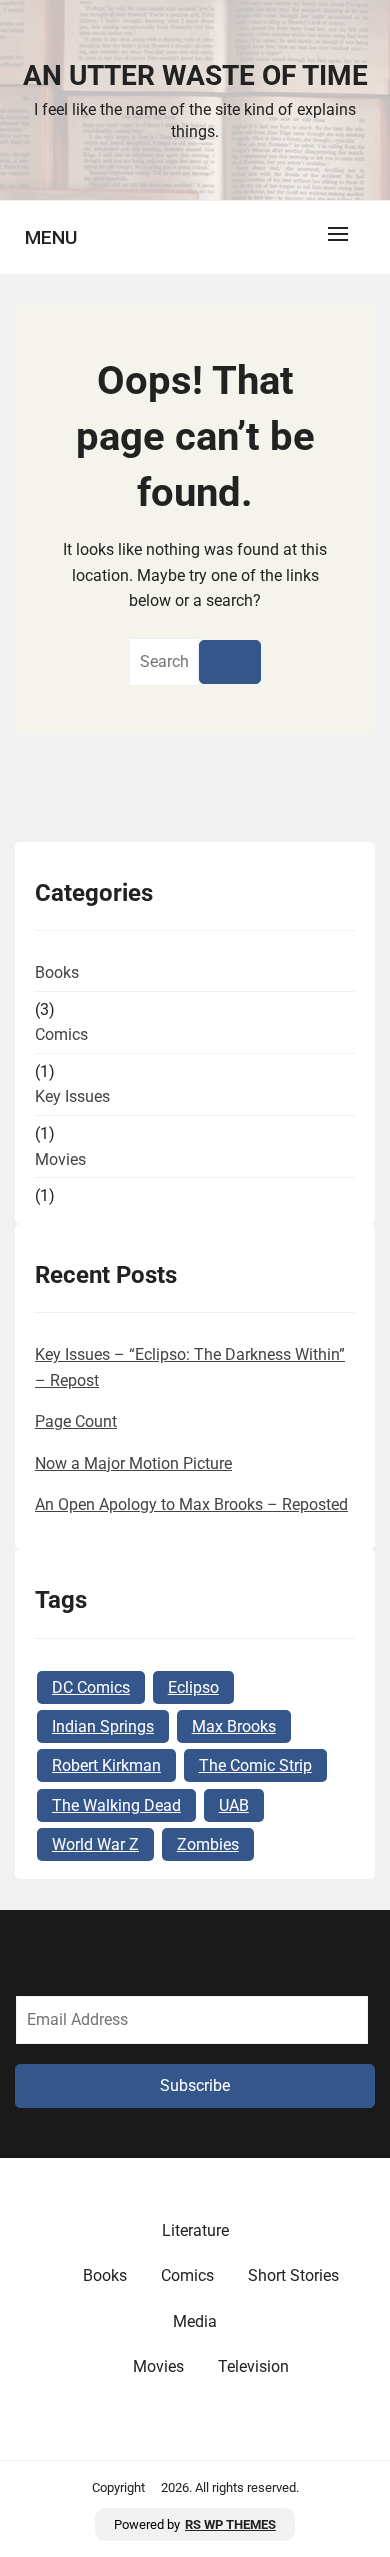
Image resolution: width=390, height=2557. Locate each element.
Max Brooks (234, 1726)
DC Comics (91, 1687)
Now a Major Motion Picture (133, 1463)
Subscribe (195, 2085)
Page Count (76, 1421)
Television (253, 2366)
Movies (60, 1159)
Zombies (208, 1844)
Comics (61, 1034)
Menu (51, 237)
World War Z (95, 1844)
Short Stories (293, 2275)
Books (57, 972)
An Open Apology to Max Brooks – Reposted (191, 1504)
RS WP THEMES (230, 2524)
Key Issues (72, 1096)
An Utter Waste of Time (195, 75)
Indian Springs (103, 1726)
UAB (234, 1805)
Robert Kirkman (106, 1765)
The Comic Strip (255, 1765)
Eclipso (193, 1687)
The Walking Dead (116, 1805)
